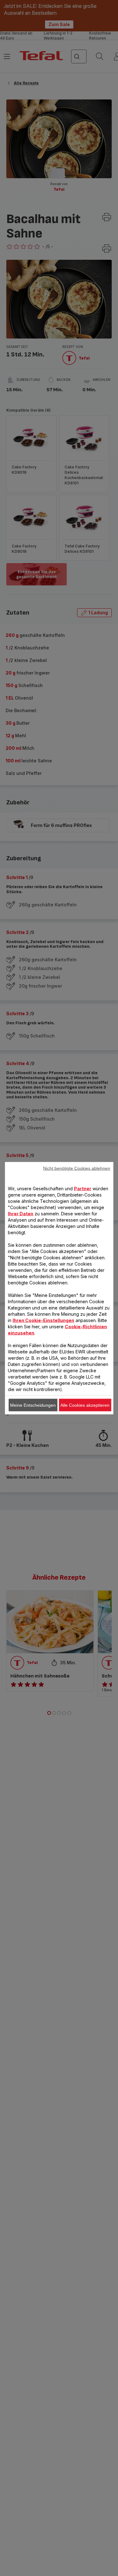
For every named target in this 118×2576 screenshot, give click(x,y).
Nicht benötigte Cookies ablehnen (77, 1168)
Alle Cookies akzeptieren (85, 1405)
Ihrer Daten (21, 1213)
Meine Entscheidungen (33, 1405)
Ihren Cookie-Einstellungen (43, 1320)
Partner (83, 1188)
